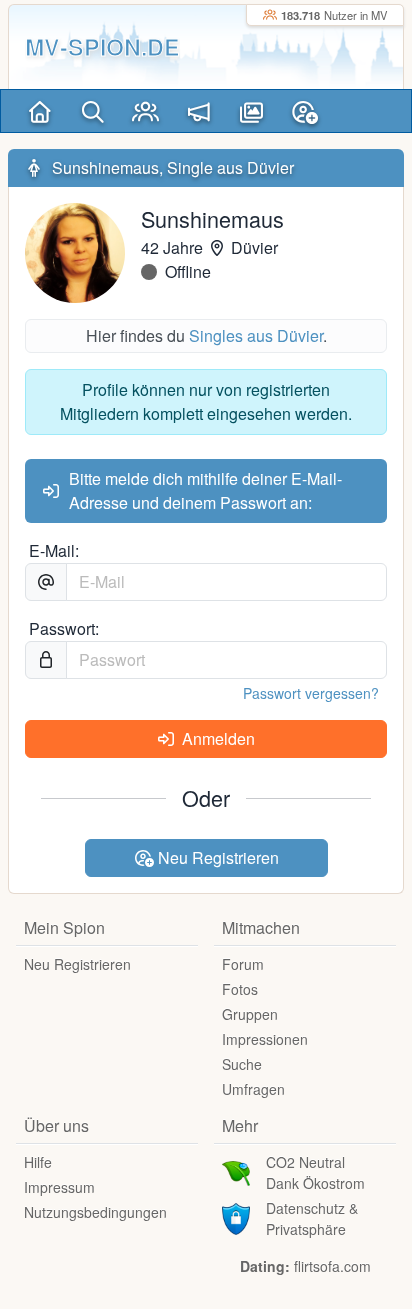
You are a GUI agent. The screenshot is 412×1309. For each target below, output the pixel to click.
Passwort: (64, 628)
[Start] (39, 111)
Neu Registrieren (216, 857)
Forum (243, 964)
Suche (242, 1064)
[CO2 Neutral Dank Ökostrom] (236, 1171)
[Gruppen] (145, 111)
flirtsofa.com (332, 1266)
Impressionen (265, 1039)
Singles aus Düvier (256, 335)
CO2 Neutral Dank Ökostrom (315, 1172)
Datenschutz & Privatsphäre (312, 1218)
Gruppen (250, 1014)
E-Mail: (54, 550)
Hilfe (38, 1162)
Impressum (59, 1187)
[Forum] (198, 111)
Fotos (240, 989)
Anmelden (216, 738)
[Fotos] (251, 111)
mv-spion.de (102, 46)
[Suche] (92, 111)
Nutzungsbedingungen (95, 1212)
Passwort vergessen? (311, 693)
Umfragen (253, 1089)
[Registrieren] (304, 111)
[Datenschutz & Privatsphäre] (236, 1217)
